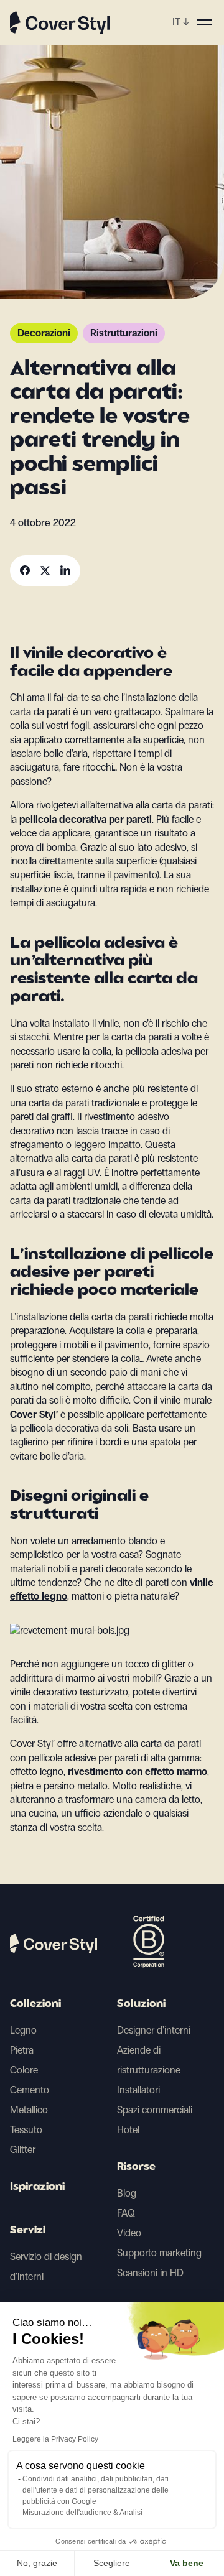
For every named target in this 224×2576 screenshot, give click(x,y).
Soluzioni (141, 2004)
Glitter (23, 2150)
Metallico (29, 2110)
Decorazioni (44, 333)
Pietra (22, 2050)
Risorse (136, 2167)
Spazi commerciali (155, 2110)
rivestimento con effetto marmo (138, 1772)
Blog (127, 2193)
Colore (24, 2070)
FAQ (126, 2213)
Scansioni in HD (150, 2273)
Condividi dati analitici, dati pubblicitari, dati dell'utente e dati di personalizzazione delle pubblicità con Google (96, 2490)
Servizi (28, 2231)
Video (129, 2233)
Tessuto (26, 2130)
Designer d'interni (154, 2030)
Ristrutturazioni (124, 333)
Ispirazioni (37, 2187)
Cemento (30, 2090)
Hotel (128, 2130)
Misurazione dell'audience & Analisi (82, 2513)
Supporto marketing (159, 2253)
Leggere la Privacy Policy (55, 2439)
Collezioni (35, 2004)
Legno (23, 2030)
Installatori (138, 2090)
